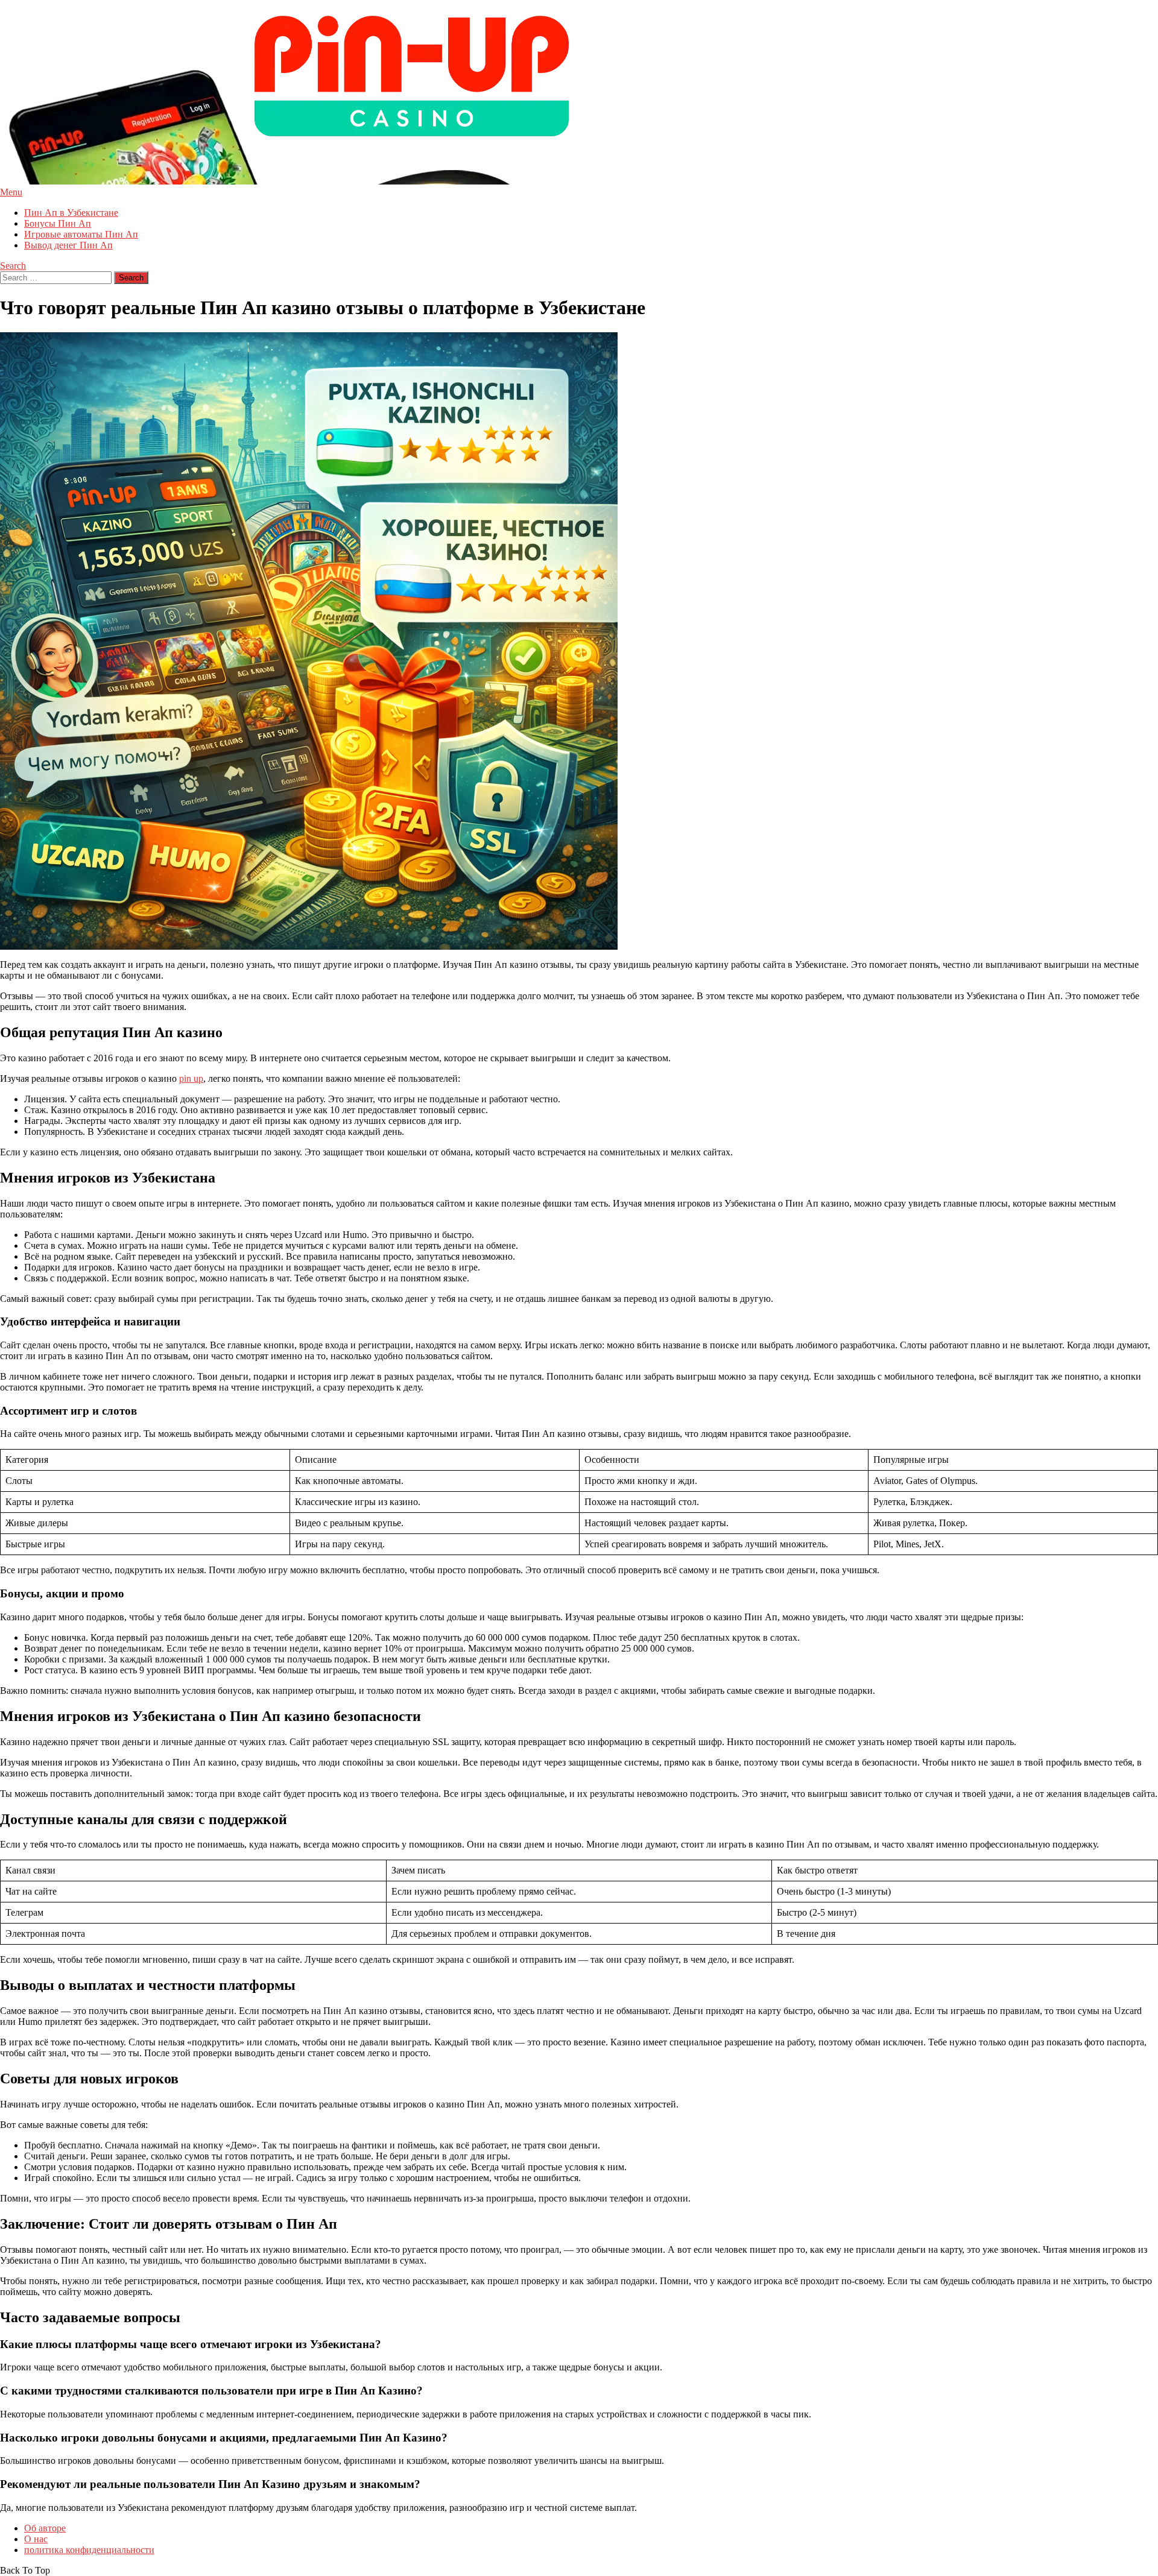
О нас (36, 2539)
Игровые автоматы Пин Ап (81, 234)
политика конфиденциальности (89, 2550)
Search (13, 266)
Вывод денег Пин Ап (68, 245)
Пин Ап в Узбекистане (71, 213)
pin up (191, 1078)
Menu (11, 192)
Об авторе (45, 2528)
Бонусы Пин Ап (58, 223)
